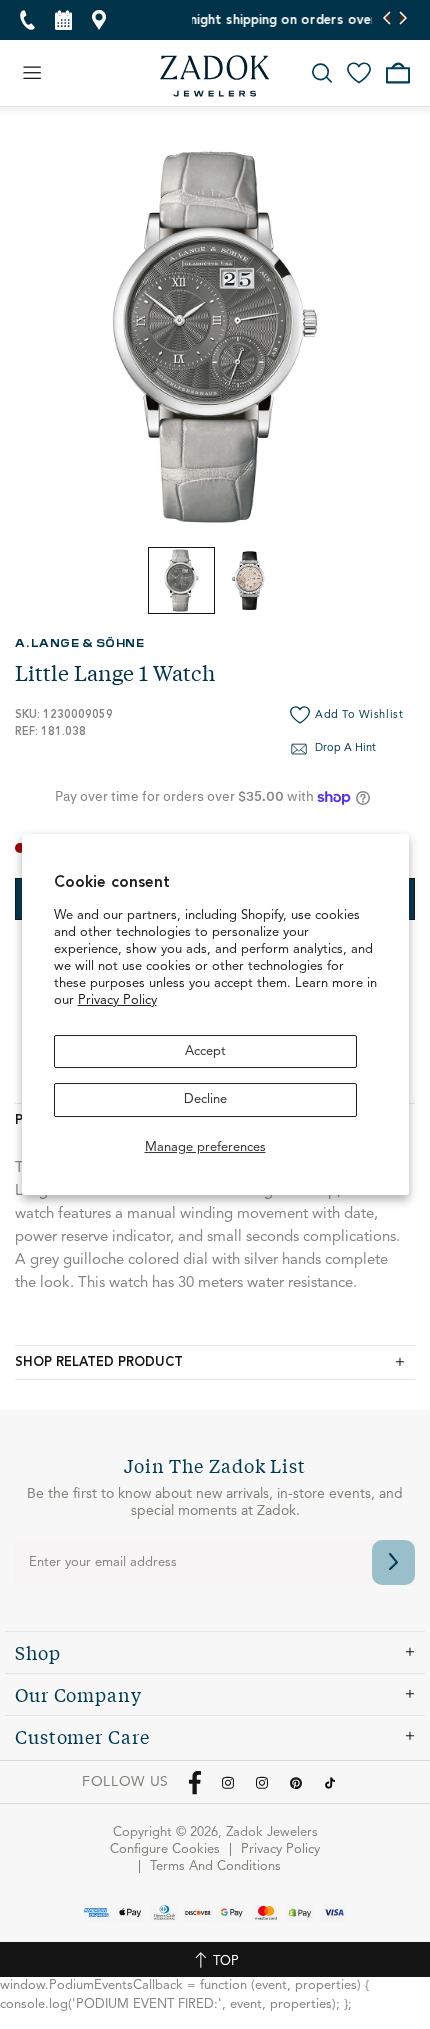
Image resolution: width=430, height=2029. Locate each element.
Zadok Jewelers (215, 76)
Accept (205, 1051)
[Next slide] (402, 20)
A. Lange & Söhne (79, 642)
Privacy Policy (117, 1000)
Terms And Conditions (215, 1866)
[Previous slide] (387, 20)
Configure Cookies (165, 1849)
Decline (205, 1099)
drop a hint (345, 748)
